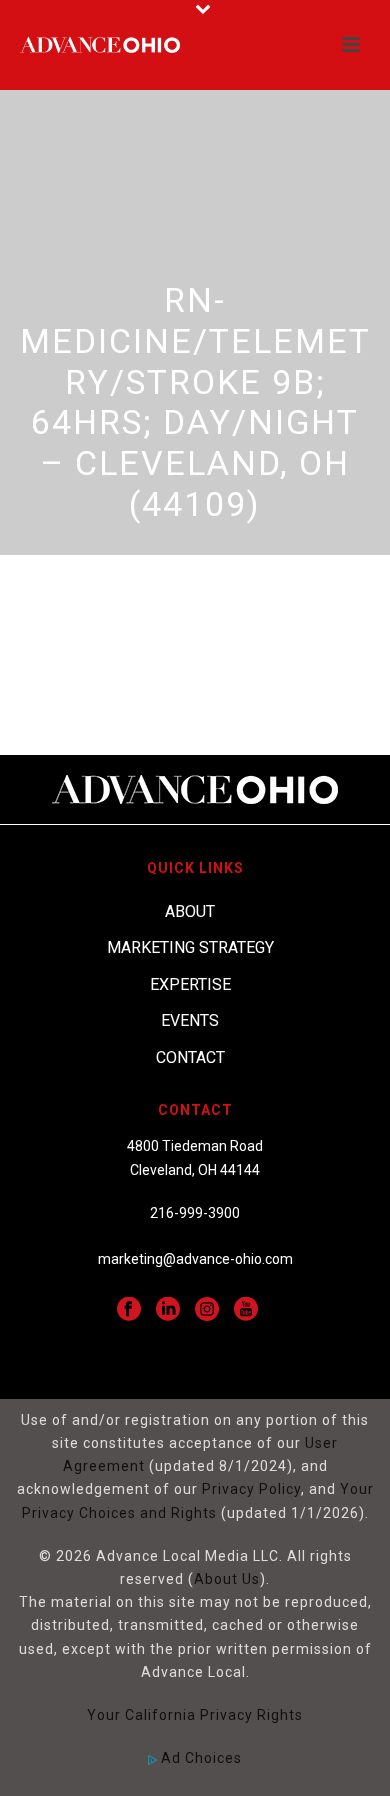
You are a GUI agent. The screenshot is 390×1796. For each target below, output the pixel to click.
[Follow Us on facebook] (129, 1310)
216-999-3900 (195, 1213)
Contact (190, 1057)
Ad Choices (199, 1758)
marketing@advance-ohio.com (195, 1259)
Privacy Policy (251, 1489)
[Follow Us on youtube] (246, 1310)
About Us (227, 1579)
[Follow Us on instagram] (207, 1310)
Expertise (190, 984)
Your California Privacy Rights (195, 1715)
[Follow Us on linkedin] (168, 1310)
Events (190, 1020)
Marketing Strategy (190, 947)
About (190, 911)
